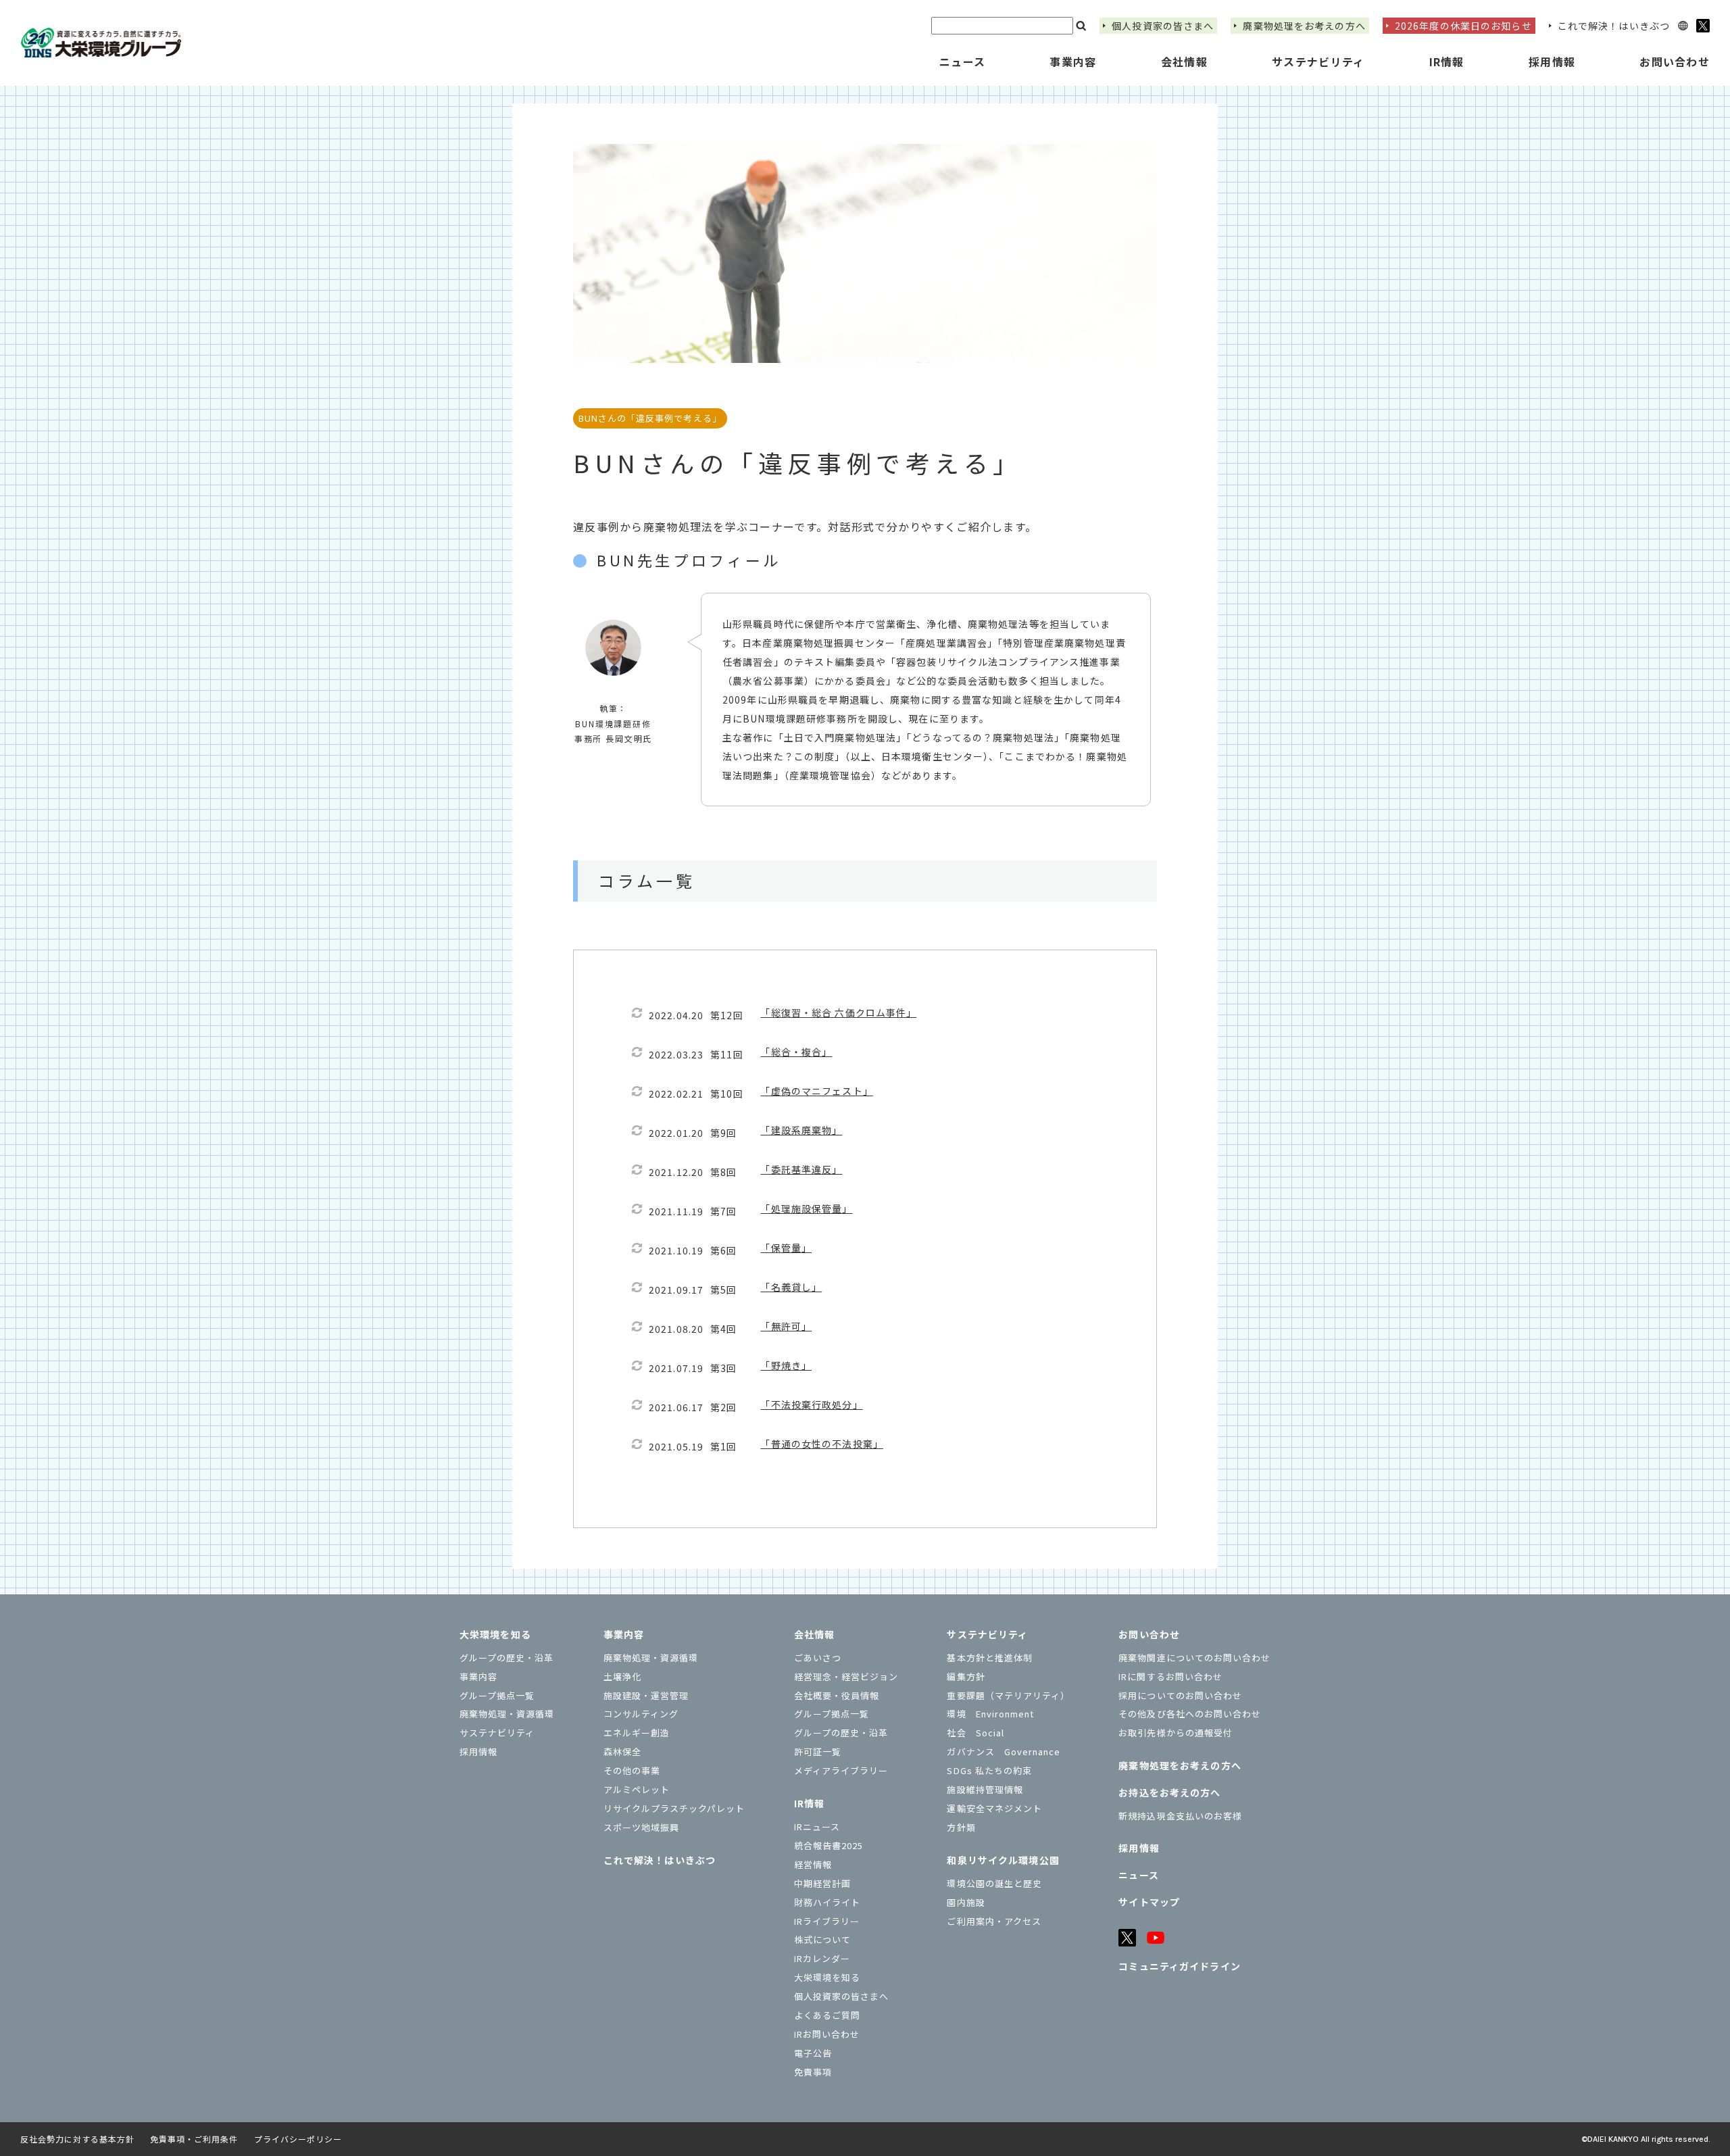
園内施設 (966, 1902)
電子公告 (813, 2053)
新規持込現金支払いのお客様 (1180, 1816)
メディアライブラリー (841, 1770)
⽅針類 (961, 1827)
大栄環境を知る (495, 1634)
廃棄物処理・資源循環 (507, 1714)
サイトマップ (1149, 1902)
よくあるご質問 (827, 2015)
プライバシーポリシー (298, 2139)
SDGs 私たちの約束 (989, 1770)
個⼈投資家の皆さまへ (1163, 26)
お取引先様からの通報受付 (1175, 1733)
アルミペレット (637, 1789)
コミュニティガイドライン (1179, 1966)
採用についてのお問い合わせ (1180, 1695)
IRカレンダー (822, 1958)
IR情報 (809, 1803)
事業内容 (478, 1676)
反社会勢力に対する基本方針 (77, 2139)
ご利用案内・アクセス (994, 1921)
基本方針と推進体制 (989, 1658)
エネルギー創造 (637, 1733)
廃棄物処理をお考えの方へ (1304, 26)
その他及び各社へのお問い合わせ (1190, 1714)
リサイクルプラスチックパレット (674, 1808)
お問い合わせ (1149, 1634)
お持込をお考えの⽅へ (1169, 1792)
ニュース (962, 62)
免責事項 (813, 2072)
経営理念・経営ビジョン (846, 1676)
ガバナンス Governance (1004, 1751)
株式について (822, 1939)
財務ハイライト (827, 1902)
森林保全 (622, 1751)
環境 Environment (990, 1714)
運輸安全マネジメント (994, 1808)
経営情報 (813, 1864)
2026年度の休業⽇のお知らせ (1463, 26)
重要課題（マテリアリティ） (1008, 1695)
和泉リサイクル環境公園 (1003, 1860)
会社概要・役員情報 (837, 1695)
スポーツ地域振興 (641, 1827)
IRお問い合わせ (827, 2034)
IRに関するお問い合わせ (1170, 1676)
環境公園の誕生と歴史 (994, 1883)
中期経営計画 (822, 1883)
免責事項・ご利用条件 (194, 2139)
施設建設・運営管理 (646, 1695)
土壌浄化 (622, 1676)
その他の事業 (632, 1770)
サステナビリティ (497, 1733)
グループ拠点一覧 (497, 1695)
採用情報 (1552, 62)
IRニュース (817, 1827)
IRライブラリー (827, 1921)
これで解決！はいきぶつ (1614, 26)
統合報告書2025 (829, 1845)
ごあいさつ (818, 1658)
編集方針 (966, 1676)
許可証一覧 (818, 1751)
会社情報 (814, 1634)
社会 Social (975, 1733)
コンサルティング (641, 1714)
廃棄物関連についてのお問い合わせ (1194, 1658)
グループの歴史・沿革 (506, 1658)
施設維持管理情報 (985, 1789)
